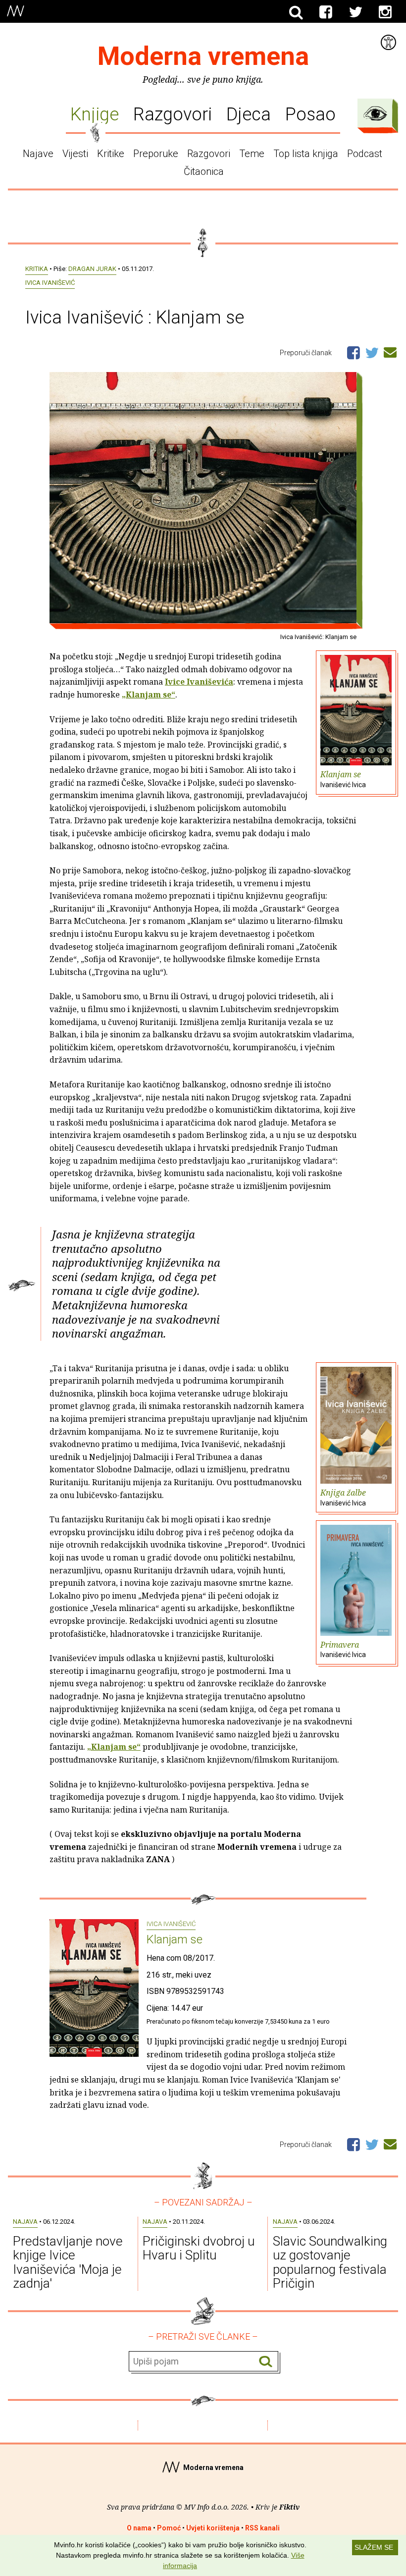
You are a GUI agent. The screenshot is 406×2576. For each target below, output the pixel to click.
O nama (139, 2528)
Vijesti (75, 154)
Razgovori (173, 114)
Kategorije (375, 113)
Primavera (343, 1649)
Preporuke (156, 154)
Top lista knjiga (306, 154)
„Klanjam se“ (149, 695)
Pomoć (169, 2528)
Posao (310, 114)
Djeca (249, 114)
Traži (266, 2362)
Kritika (37, 269)
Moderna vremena (203, 56)
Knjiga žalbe (343, 1497)
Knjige (95, 114)
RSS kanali (262, 2528)
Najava (25, 2222)
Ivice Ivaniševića (199, 682)
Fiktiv (289, 2507)
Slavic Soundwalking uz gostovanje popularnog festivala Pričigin (330, 2262)
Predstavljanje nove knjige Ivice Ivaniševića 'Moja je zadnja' (68, 2262)
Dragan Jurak (92, 269)
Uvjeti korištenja (213, 2528)
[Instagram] (385, 12)
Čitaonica (204, 171)
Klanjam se (343, 779)
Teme (252, 154)
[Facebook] (326, 12)
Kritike (111, 154)
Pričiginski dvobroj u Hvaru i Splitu (199, 2248)
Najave (38, 154)
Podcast (365, 154)
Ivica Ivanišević (50, 283)
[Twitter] (355, 12)
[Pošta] (390, 351)
